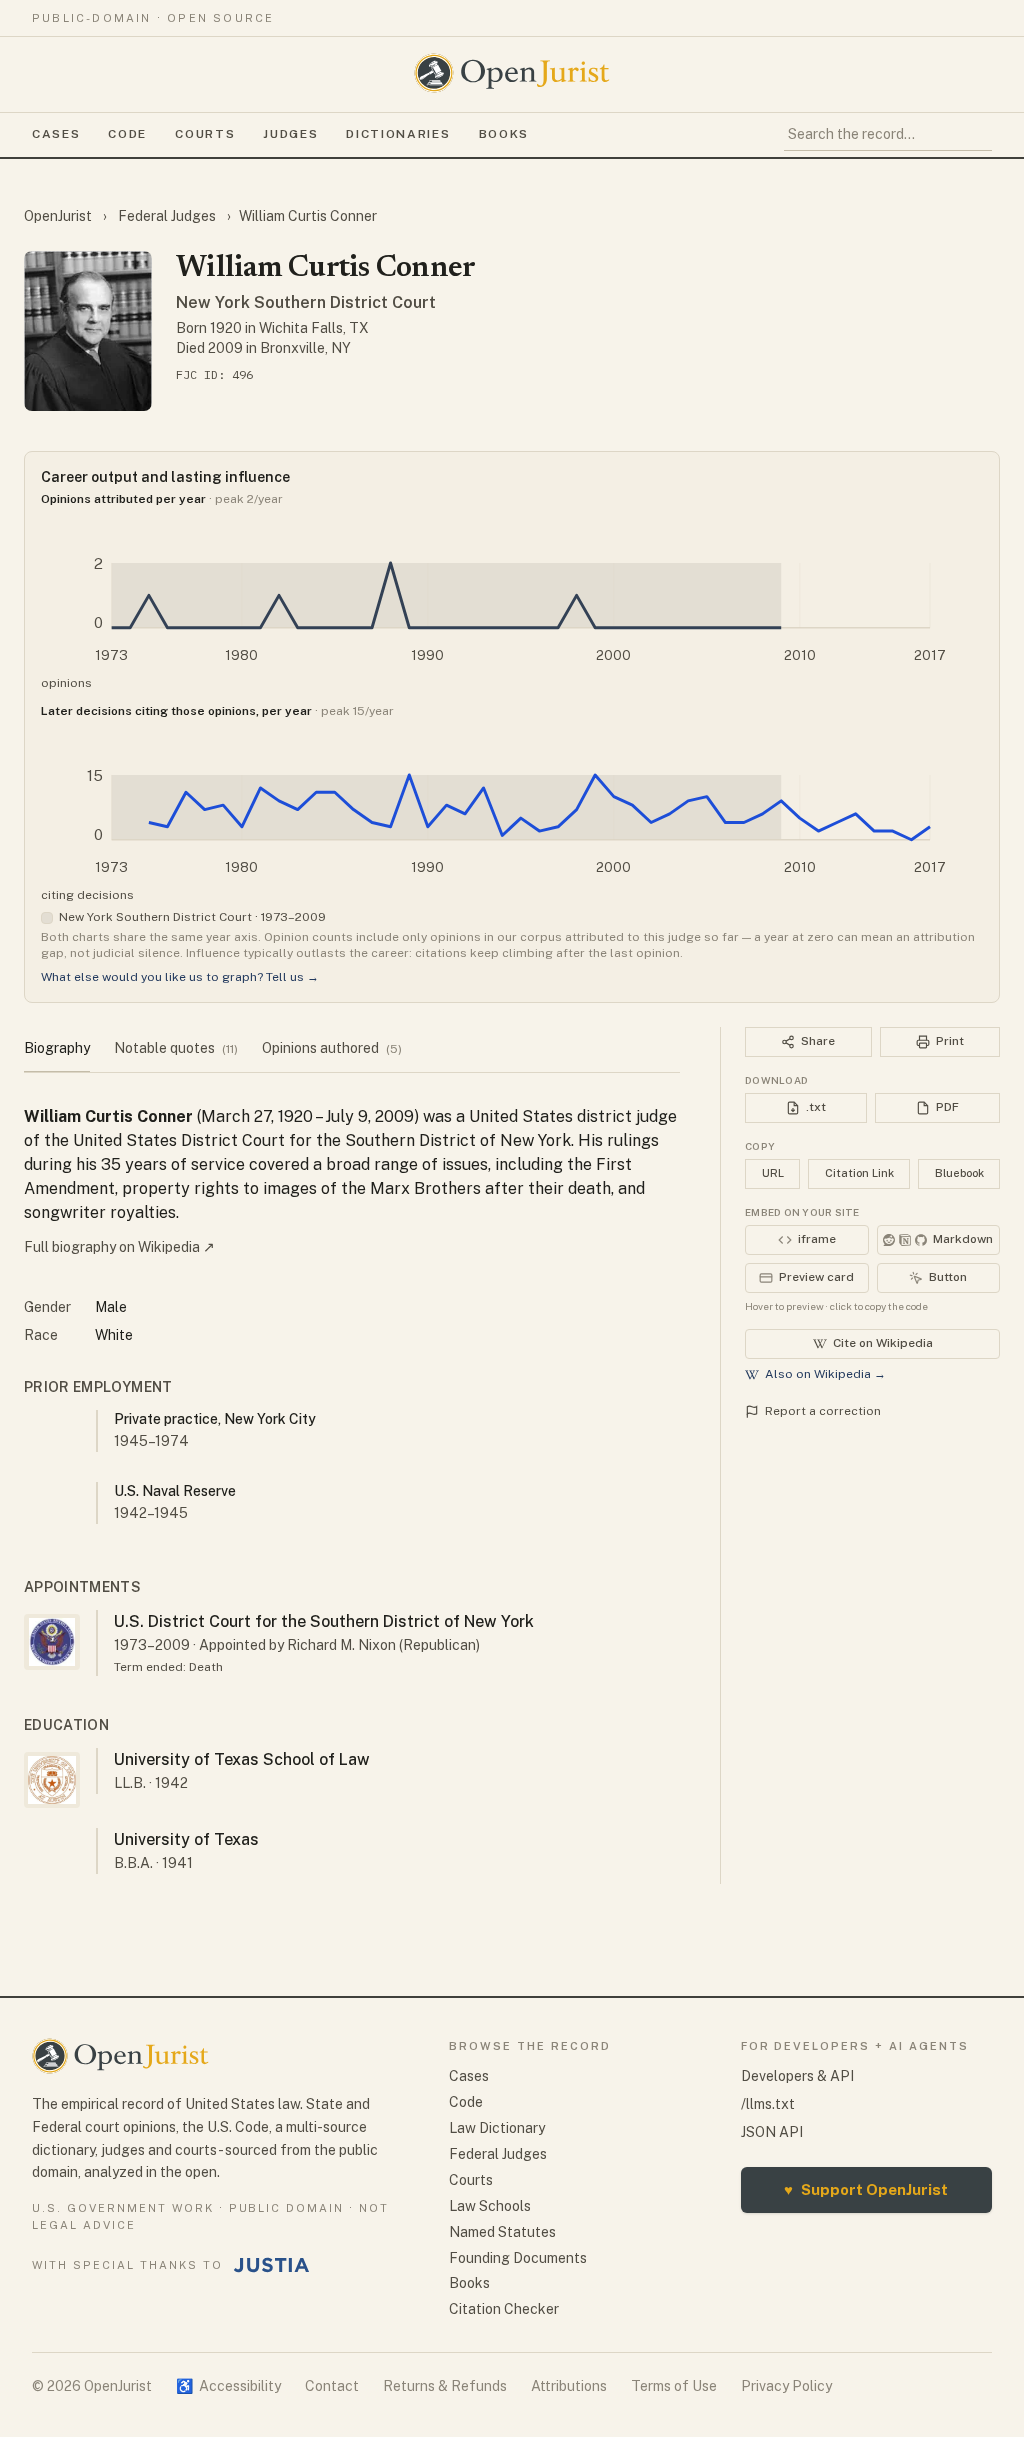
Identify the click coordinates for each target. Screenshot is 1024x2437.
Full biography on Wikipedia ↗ (119, 1247)
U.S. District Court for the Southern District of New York (324, 1621)
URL (773, 1173)
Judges (290, 134)
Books (504, 134)
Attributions (569, 2386)
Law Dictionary (497, 2128)
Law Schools (490, 2206)
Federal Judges (167, 216)
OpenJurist (59, 216)
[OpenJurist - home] (512, 73)
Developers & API (797, 2076)
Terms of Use (674, 2386)
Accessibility (228, 2386)
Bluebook (959, 1173)
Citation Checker (504, 2309)
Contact (332, 2386)
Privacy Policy (786, 2386)
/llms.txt (768, 2104)
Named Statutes (502, 2232)
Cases (56, 134)
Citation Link (859, 1173)
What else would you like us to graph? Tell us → (180, 977)
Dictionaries (398, 134)
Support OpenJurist (866, 2189)
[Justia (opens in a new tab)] (272, 2265)
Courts (205, 134)
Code (127, 134)
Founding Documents (518, 2258)
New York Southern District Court (306, 302)
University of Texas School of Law (242, 1759)
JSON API (772, 2132)
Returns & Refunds (445, 2386)
